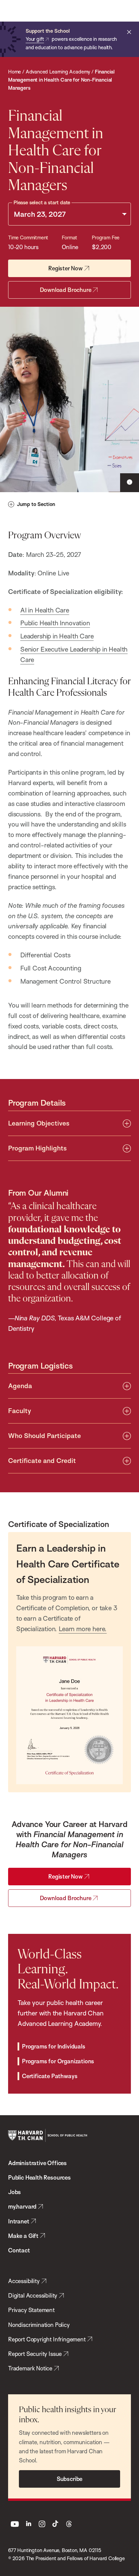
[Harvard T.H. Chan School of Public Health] (48, 2135)
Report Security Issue (35, 2354)
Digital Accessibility (33, 2295)
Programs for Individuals (54, 2046)
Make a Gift (23, 2236)
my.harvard (22, 2206)
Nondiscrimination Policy (39, 2325)
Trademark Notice (30, 2368)
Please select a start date (42, 202)
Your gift (35, 39)
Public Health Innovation (55, 623)
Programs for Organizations (58, 2061)
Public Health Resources (39, 2177)
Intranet (19, 2221)
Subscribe (69, 2479)
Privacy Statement (31, 2310)
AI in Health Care (45, 610)
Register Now (65, 268)
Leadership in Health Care (57, 636)
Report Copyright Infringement (47, 2339)
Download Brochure (66, 290)
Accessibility (24, 2281)
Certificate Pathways (50, 2076)
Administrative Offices (37, 2163)
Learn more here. (83, 1629)
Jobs (15, 2192)
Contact (19, 2250)
